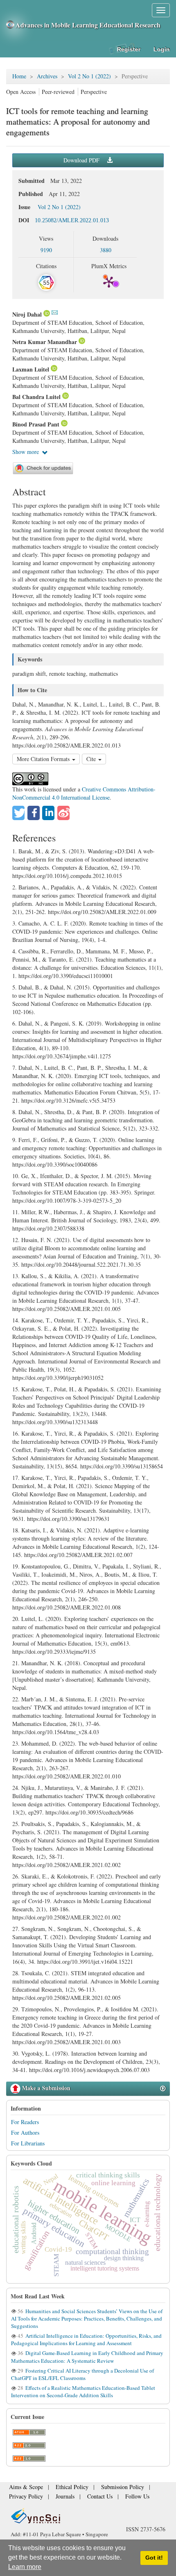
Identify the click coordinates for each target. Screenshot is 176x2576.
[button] (18, 813)
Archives (47, 76)
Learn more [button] (25, 2567)
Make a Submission (45, 2088)
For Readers (25, 2122)
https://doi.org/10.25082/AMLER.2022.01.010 (67, 1776)
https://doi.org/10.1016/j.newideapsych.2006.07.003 (89, 2070)
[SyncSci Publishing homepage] (11, 25)
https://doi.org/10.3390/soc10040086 (55, 1164)
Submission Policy (104, 2490)
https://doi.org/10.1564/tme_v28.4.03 (56, 1732)
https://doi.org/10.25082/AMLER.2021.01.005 (67, 1309)
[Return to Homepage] (88, 2516)
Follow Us (118, 2497)
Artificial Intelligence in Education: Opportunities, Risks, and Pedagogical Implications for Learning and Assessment (86, 2339)
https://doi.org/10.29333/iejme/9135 (54, 1652)
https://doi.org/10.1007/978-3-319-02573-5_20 (67, 1200)
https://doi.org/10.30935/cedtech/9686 (89, 1812)
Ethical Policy (61, 2490)
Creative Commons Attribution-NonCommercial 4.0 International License (84, 793)
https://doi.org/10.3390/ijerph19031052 (58, 1378)
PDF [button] (82, 160)
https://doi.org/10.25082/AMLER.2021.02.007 (78, 1555)
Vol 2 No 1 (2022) (89, 76)
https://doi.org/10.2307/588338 (48, 1228)
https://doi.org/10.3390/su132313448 (55, 1422)
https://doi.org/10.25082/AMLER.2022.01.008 (67, 1607)
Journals (56, 2497)
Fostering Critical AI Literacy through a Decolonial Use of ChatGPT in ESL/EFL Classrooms (82, 2374)
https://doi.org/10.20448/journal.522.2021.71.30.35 (81, 1264)
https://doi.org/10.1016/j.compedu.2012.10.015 (67, 876)
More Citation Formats (44, 759)
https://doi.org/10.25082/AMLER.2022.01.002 (67, 1917)
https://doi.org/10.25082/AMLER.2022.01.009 (102, 912)
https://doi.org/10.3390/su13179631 (68, 1519)
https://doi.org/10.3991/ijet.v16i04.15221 (85, 1962)
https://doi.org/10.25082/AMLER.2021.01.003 (67, 2042)
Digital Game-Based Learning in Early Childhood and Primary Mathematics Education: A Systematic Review (87, 2357)
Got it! (154, 2558)
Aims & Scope (23, 2490)
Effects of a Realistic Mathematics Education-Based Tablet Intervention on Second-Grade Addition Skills (83, 2391)
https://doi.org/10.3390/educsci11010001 (66, 976)
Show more (26, 452)
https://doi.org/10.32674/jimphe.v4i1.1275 (62, 1056)
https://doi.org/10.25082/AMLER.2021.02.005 (67, 1998)
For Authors (25, 2133)
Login (162, 49)
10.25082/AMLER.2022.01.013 (72, 220)
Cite (92, 759)
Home (19, 76)
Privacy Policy (23, 2497)
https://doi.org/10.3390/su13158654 (122, 1466)
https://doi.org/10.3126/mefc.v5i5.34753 (68, 1100)
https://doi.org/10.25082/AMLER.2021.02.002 (67, 1865)
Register (129, 49)
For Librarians (28, 2143)
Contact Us (86, 2497)
